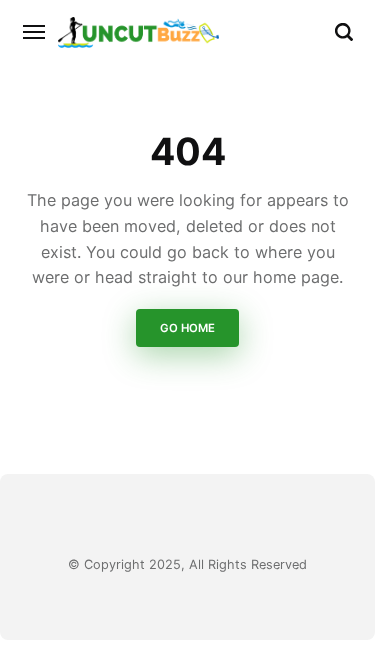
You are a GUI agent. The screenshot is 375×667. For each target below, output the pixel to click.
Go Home (187, 328)
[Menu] (35, 32)
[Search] (344, 32)
